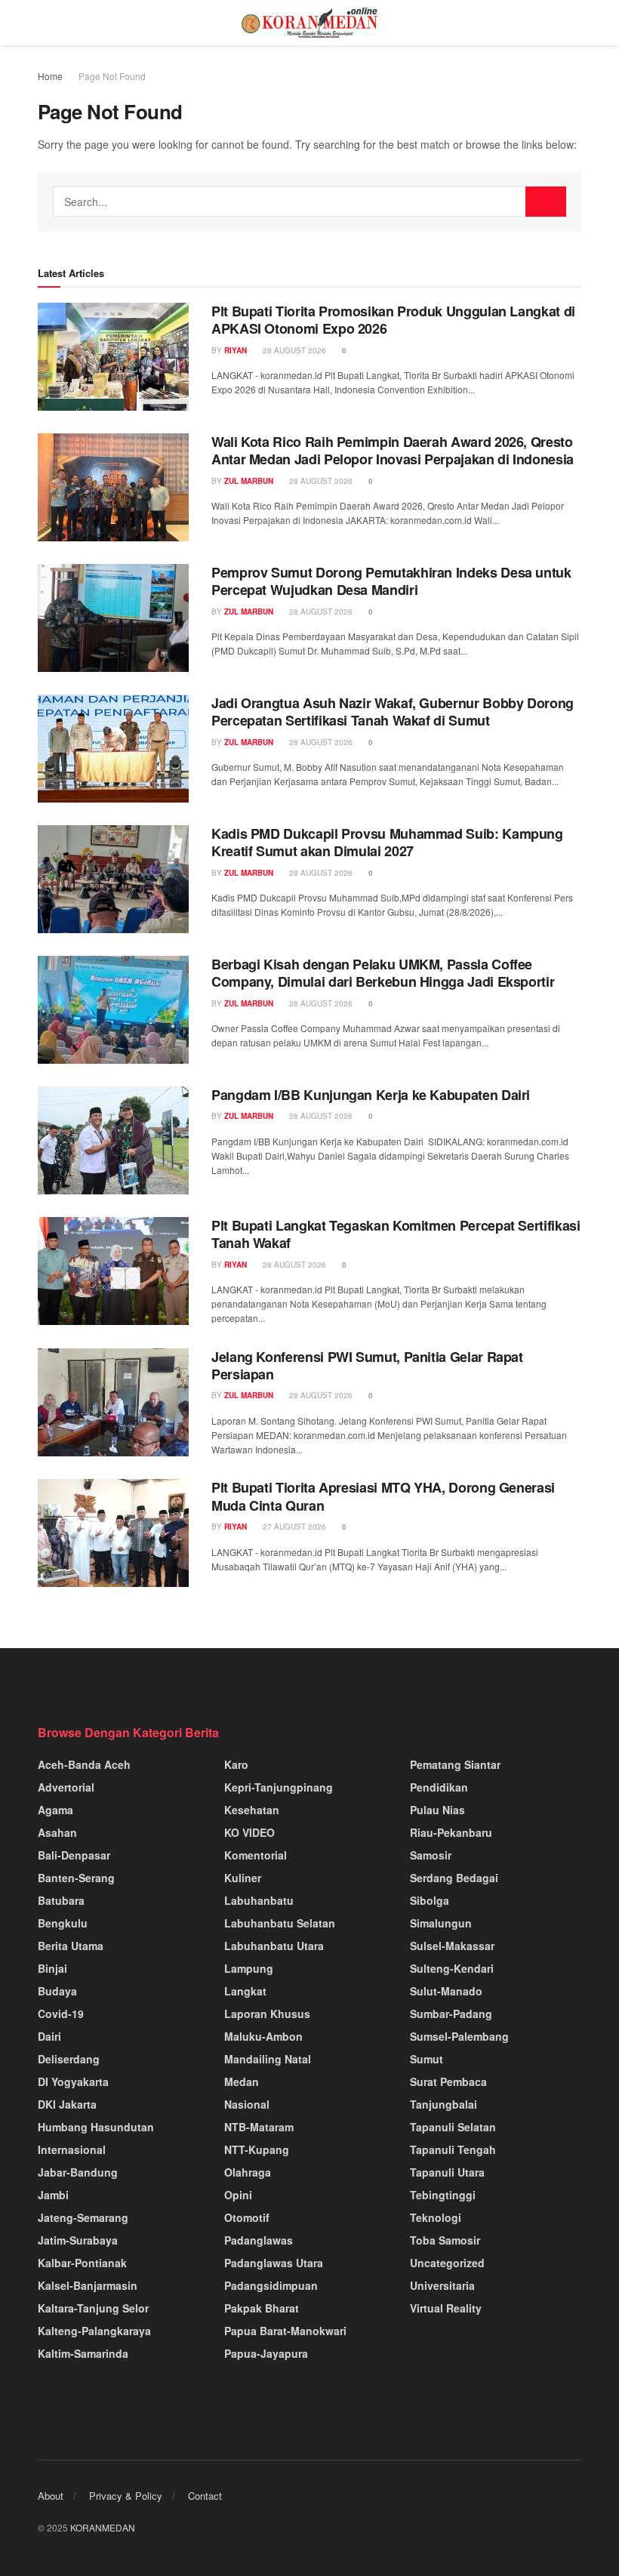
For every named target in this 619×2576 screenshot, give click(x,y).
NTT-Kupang (257, 2149)
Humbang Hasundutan (96, 2127)
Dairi (49, 2036)
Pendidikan (439, 1787)
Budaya (57, 1991)
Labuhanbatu (259, 1900)
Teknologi (436, 2217)
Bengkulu (63, 1923)
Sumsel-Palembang (459, 2036)
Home (50, 76)
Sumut (427, 2059)
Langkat (245, 1991)
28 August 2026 (293, 350)
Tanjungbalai (443, 2104)
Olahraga (248, 2172)
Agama (55, 1810)
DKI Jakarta (67, 2104)
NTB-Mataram (259, 2127)
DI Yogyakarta (73, 2081)
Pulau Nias (437, 1810)
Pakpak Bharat (262, 2308)
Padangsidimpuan (271, 2285)
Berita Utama (71, 1946)
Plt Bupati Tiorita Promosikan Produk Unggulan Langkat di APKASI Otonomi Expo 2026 (393, 320)
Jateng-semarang (83, 2217)
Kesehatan (252, 1810)
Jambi (53, 2195)
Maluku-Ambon (263, 2036)
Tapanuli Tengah (453, 2149)
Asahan (57, 1832)
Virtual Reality (446, 2308)
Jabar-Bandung (78, 2172)
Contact (205, 2496)
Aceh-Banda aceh (84, 1764)
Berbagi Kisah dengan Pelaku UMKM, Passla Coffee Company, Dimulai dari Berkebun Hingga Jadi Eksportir (383, 973)
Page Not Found (112, 76)
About (51, 2496)
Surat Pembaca (448, 2081)
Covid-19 (61, 2014)
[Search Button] (546, 202)
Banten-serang (76, 1878)
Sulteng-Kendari (452, 1968)
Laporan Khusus (267, 2014)
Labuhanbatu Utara (274, 1946)
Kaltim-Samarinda (83, 2353)
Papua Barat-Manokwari (285, 2331)
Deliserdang (69, 2059)
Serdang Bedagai (454, 1878)
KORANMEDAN (103, 2527)
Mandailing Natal (268, 2059)
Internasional (72, 2149)
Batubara (61, 1900)
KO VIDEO (249, 1832)
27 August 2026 (293, 1527)
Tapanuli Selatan (453, 2127)
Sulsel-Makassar (452, 1946)
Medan (242, 2081)
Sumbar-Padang (451, 2014)
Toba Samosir (445, 2240)
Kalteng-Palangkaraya (94, 2331)
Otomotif (247, 2217)
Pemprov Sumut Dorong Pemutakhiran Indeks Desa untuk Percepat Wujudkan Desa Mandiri (391, 581)
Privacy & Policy (126, 2496)
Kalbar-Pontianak (82, 2263)
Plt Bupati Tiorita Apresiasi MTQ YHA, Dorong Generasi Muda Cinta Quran (383, 1496)
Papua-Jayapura (266, 2353)
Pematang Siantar (455, 1764)
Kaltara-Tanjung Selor (93, 2308)
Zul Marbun (249, 481)
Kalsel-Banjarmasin (88, 2285)
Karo (236, 1764)
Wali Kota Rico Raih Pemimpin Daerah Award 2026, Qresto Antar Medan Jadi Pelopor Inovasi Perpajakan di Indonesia (393, 450)
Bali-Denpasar (74, 1855)
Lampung (249, 1968)
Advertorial (66, 1787)
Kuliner (243, 1878)
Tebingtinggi (443, 2195)
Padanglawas (259, 2240)
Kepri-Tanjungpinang (279, 1787)
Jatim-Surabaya (78, 2240)
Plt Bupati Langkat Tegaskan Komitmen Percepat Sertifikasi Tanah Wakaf (396, 1234)
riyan (236, 350)
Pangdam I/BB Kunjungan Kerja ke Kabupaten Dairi (373, 1095)
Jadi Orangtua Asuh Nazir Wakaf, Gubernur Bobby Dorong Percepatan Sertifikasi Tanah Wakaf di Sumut (393, 712)
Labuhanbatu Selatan (280, 1923)
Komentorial (256, 1855)
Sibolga (430, 1900)
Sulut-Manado (446, 1991)
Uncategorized (447, 2263)
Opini (238, 2195)
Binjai (52, 1968)
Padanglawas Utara (274, 2263)
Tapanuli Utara (447, 2172)
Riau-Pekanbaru (451, 1832)
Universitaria (442, 2285)
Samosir (431, 1855)
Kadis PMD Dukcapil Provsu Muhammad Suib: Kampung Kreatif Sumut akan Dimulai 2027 (387, 842)
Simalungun (441, 1923)
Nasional (247, 2104)
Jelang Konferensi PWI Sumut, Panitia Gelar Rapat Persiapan (367, 1365)
